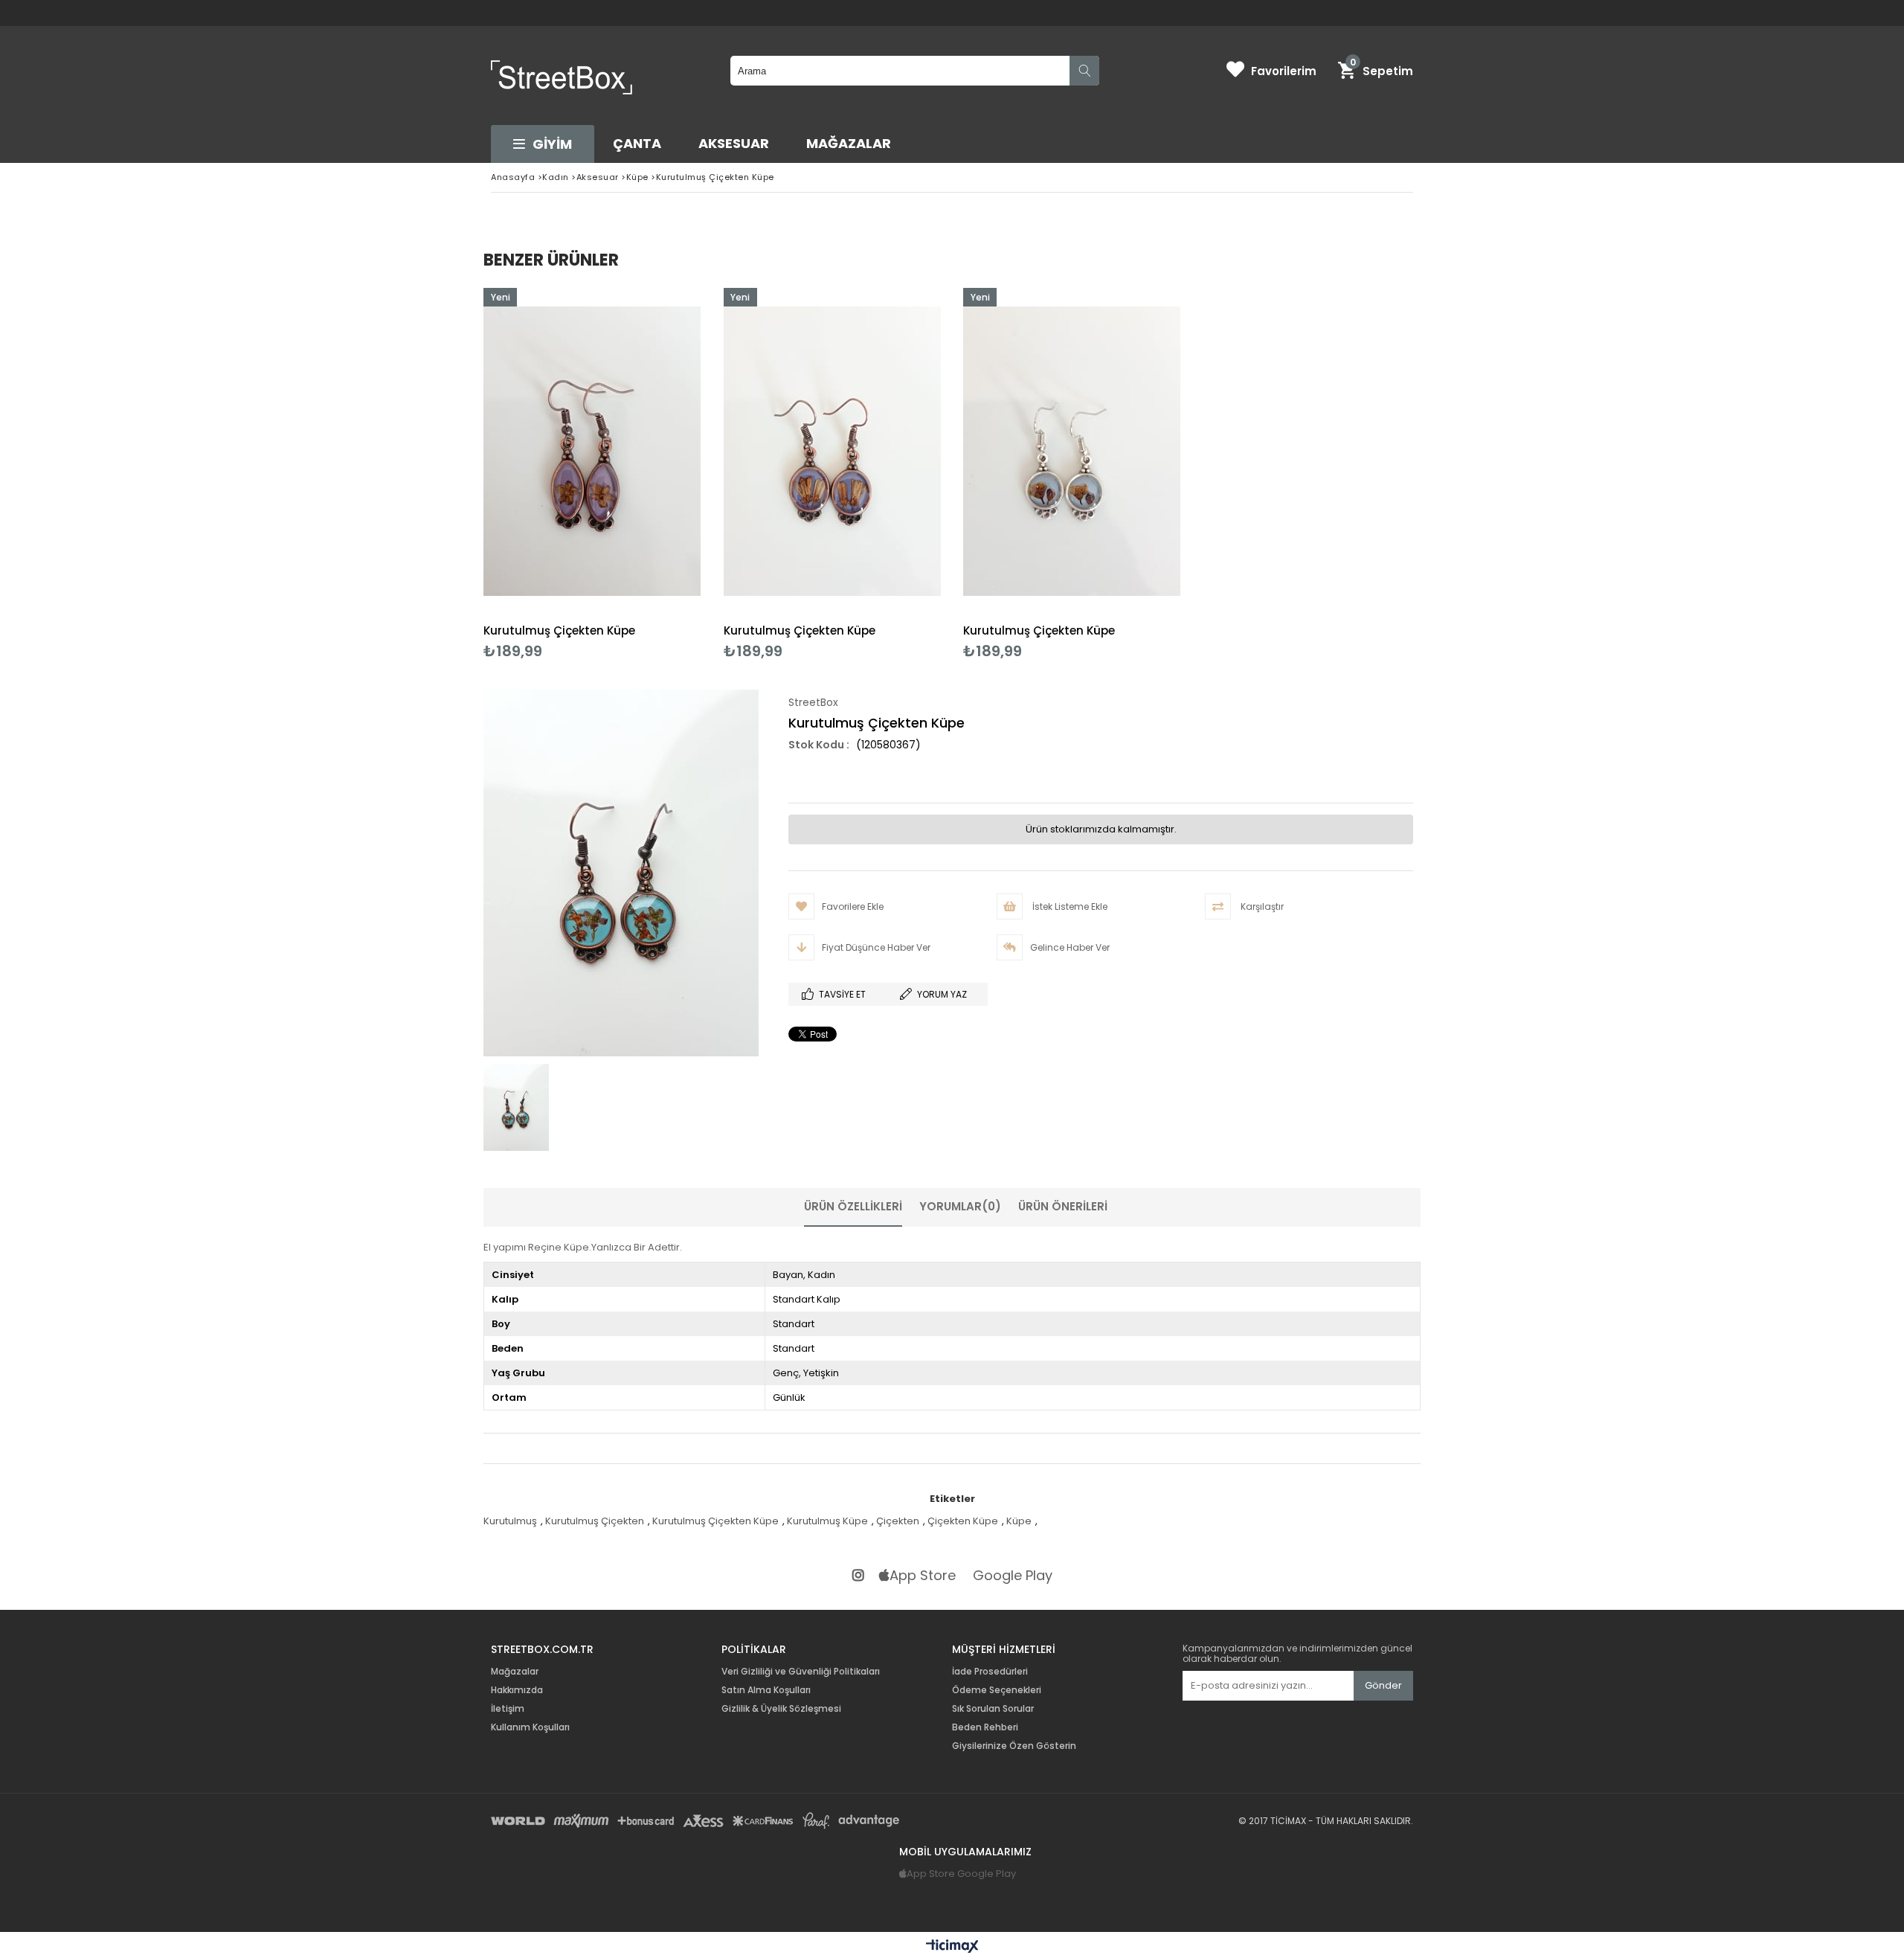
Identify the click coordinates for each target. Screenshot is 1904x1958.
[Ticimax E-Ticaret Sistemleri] (952, 1947)
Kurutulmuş (510, 1521)
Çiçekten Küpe (963, 1521)
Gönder (1383, 1685)
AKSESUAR (734, 143)
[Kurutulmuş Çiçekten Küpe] (592, 451)
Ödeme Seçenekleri (997, 1690)
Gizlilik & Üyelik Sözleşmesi (781, 1709)
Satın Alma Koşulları (766, 1690)
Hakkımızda (517, 1690)
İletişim (508, 1709)
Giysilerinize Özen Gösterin (1014, 1746)
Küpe (1019, 1521)
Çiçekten (898, 1521)
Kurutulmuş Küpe (827, 1521)
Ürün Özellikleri (853, 1206)
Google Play (1013, 1576)
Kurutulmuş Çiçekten (595, 1521)
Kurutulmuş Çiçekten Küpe (559, 630)
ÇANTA (637, 143)
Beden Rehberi (985, 1727)
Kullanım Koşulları (530, 1727)
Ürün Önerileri (1063, 1206)
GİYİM (552, 144)
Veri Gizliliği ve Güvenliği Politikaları (801, 1672)
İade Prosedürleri (990, 1672)
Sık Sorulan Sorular (993, 1709)
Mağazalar (849, 143)
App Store (923, 1576)
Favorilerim (1284, 71)
